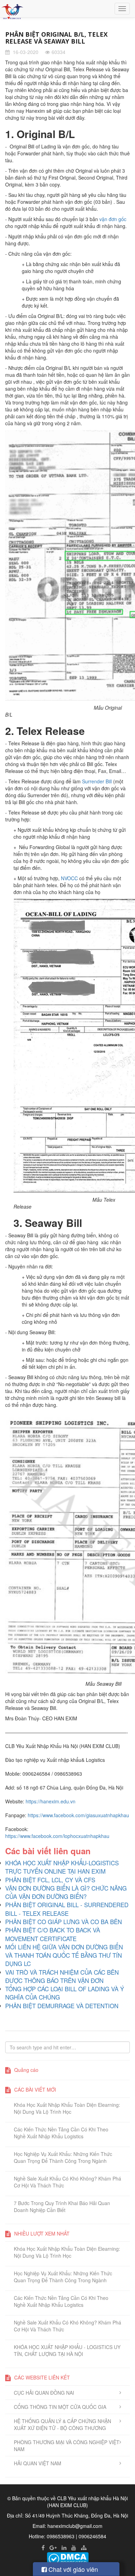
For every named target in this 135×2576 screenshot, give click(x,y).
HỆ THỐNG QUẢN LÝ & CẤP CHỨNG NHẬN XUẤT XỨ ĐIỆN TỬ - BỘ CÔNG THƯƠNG (62, 2424)
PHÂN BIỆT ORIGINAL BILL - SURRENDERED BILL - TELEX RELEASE (67, 1909)
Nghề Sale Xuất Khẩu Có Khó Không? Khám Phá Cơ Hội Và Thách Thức (67, 2182)
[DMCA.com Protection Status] (68, 2558)
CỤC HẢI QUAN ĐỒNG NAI (44, 2393)
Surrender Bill (97, 781)
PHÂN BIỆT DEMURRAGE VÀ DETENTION (62, 2006)
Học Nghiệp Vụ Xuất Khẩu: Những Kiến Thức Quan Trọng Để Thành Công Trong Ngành (63, 2157)
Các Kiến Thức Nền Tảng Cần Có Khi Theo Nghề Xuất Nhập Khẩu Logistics (61, 2133)
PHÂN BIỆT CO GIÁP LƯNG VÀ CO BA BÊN (64, 1922)
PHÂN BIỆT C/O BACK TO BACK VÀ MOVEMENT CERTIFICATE (53, 1934)
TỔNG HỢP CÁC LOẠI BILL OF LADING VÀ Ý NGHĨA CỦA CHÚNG (65, 1993)
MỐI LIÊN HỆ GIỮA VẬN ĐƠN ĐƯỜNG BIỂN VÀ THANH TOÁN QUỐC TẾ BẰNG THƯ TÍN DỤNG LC (64, 1955)
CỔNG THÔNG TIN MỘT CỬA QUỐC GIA (60, 2407)
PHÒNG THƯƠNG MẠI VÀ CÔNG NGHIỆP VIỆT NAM (67, 2446)
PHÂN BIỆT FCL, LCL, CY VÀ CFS (50, 1880)
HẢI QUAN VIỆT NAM (38, 2463)
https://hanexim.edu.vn (51, 1801)
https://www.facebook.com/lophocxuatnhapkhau (57, 1836)
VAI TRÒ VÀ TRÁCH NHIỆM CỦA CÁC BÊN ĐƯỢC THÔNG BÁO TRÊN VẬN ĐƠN (62, 1976)
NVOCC (69, 878)
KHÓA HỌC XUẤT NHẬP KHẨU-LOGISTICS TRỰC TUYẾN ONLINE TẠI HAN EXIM (62, 1867)
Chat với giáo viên (72, 2569)
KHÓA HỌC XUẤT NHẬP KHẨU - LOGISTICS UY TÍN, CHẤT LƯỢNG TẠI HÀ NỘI (67, 2350)
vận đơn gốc (113, 219)
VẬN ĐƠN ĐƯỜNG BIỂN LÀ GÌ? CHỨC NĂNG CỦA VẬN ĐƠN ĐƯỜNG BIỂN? (66, 1892)
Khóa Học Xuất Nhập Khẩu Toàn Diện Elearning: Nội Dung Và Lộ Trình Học (67, 2108)
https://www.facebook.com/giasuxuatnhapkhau (78, 1815)
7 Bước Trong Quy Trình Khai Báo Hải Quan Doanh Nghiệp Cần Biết (62, 2206)
